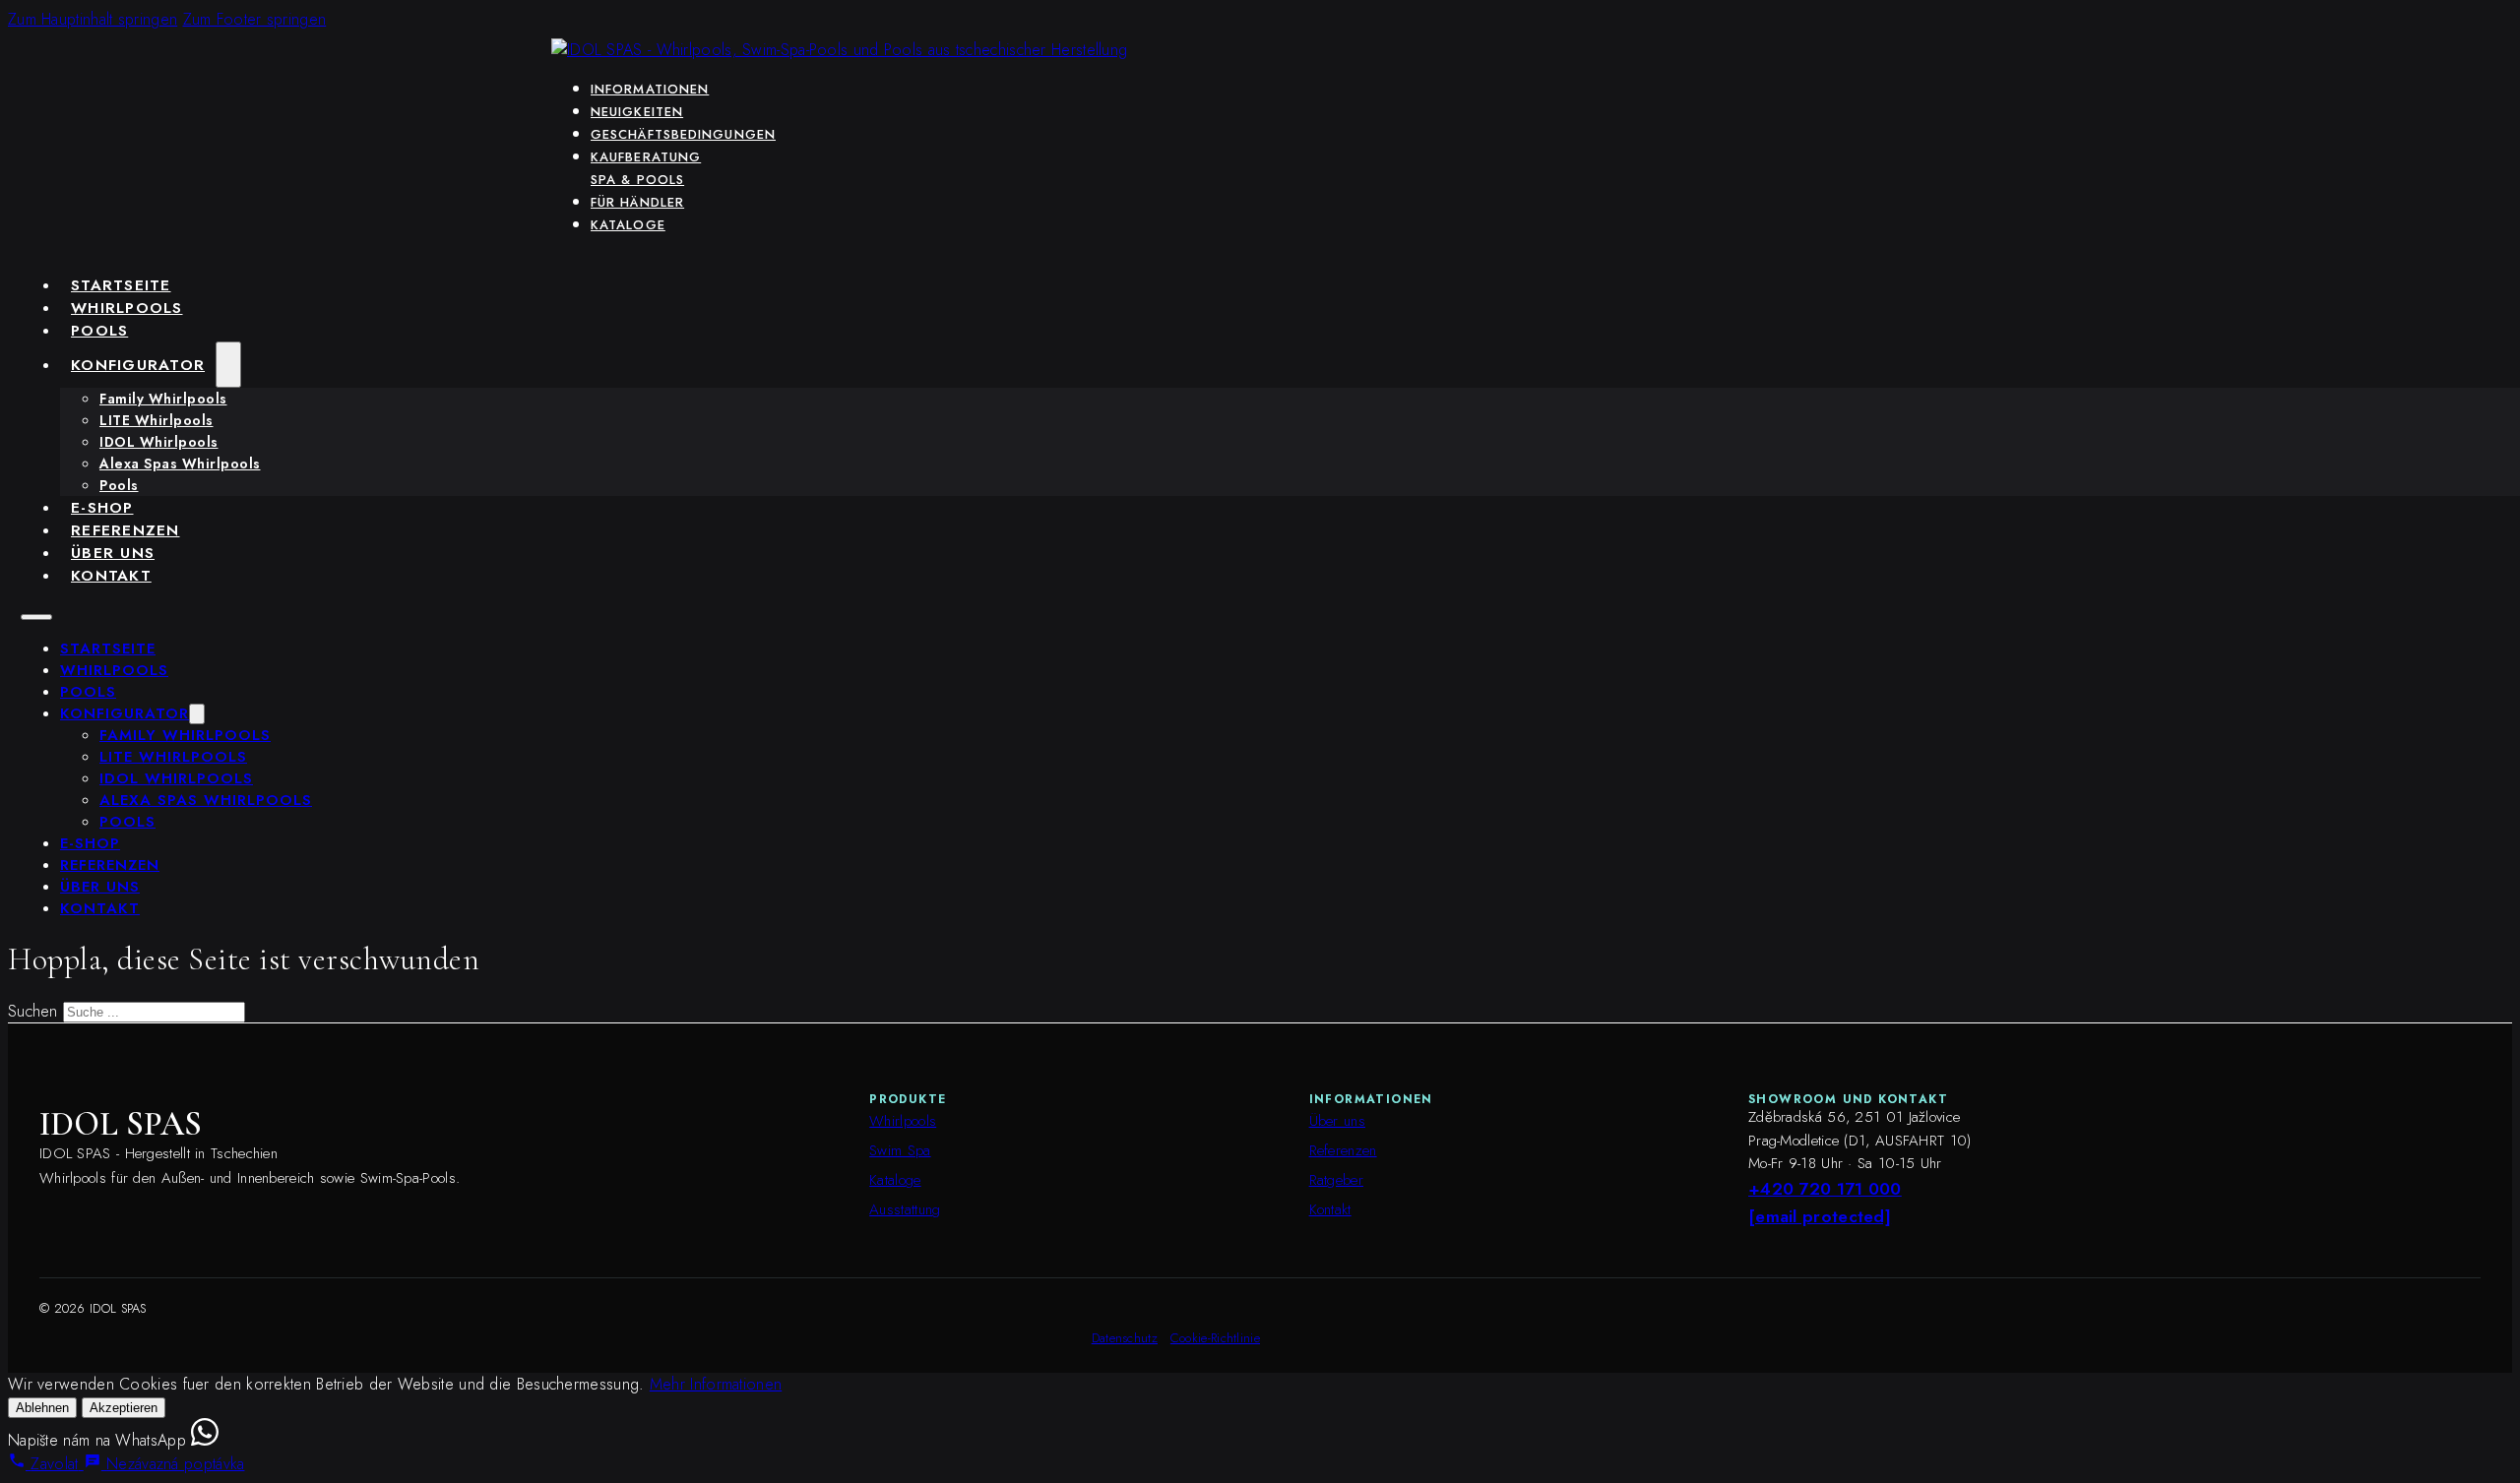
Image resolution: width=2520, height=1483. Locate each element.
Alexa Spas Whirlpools (180, 463)
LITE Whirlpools (157, 420)
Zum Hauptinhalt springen (93, 19)
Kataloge (628, 225)
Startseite (121, 285)
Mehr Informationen (716, 1384)
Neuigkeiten (637, 112)
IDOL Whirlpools (159, 442)
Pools (99, 330)
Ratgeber (1336, 1180)
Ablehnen (42, 1408)
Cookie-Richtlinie (1215, 1338)
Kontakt (111, 575)
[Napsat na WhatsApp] (205, 1440)
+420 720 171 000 (1825, 1189)
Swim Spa (900, 1150)
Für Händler (637, 202)
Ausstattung (905, 1209)
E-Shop (102, 507)
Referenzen (126, 530)
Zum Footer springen (255, 19)
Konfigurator (138, 365)
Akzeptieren (124, 1408)
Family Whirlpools (163, 399)
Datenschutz (1125, 1338)
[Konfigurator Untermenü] (228, 365)
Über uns (113, 553)
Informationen (650, 89)
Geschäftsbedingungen (683, 134)
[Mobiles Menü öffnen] (36, 617)
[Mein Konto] (2354, 19)
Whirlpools (127, 308)
